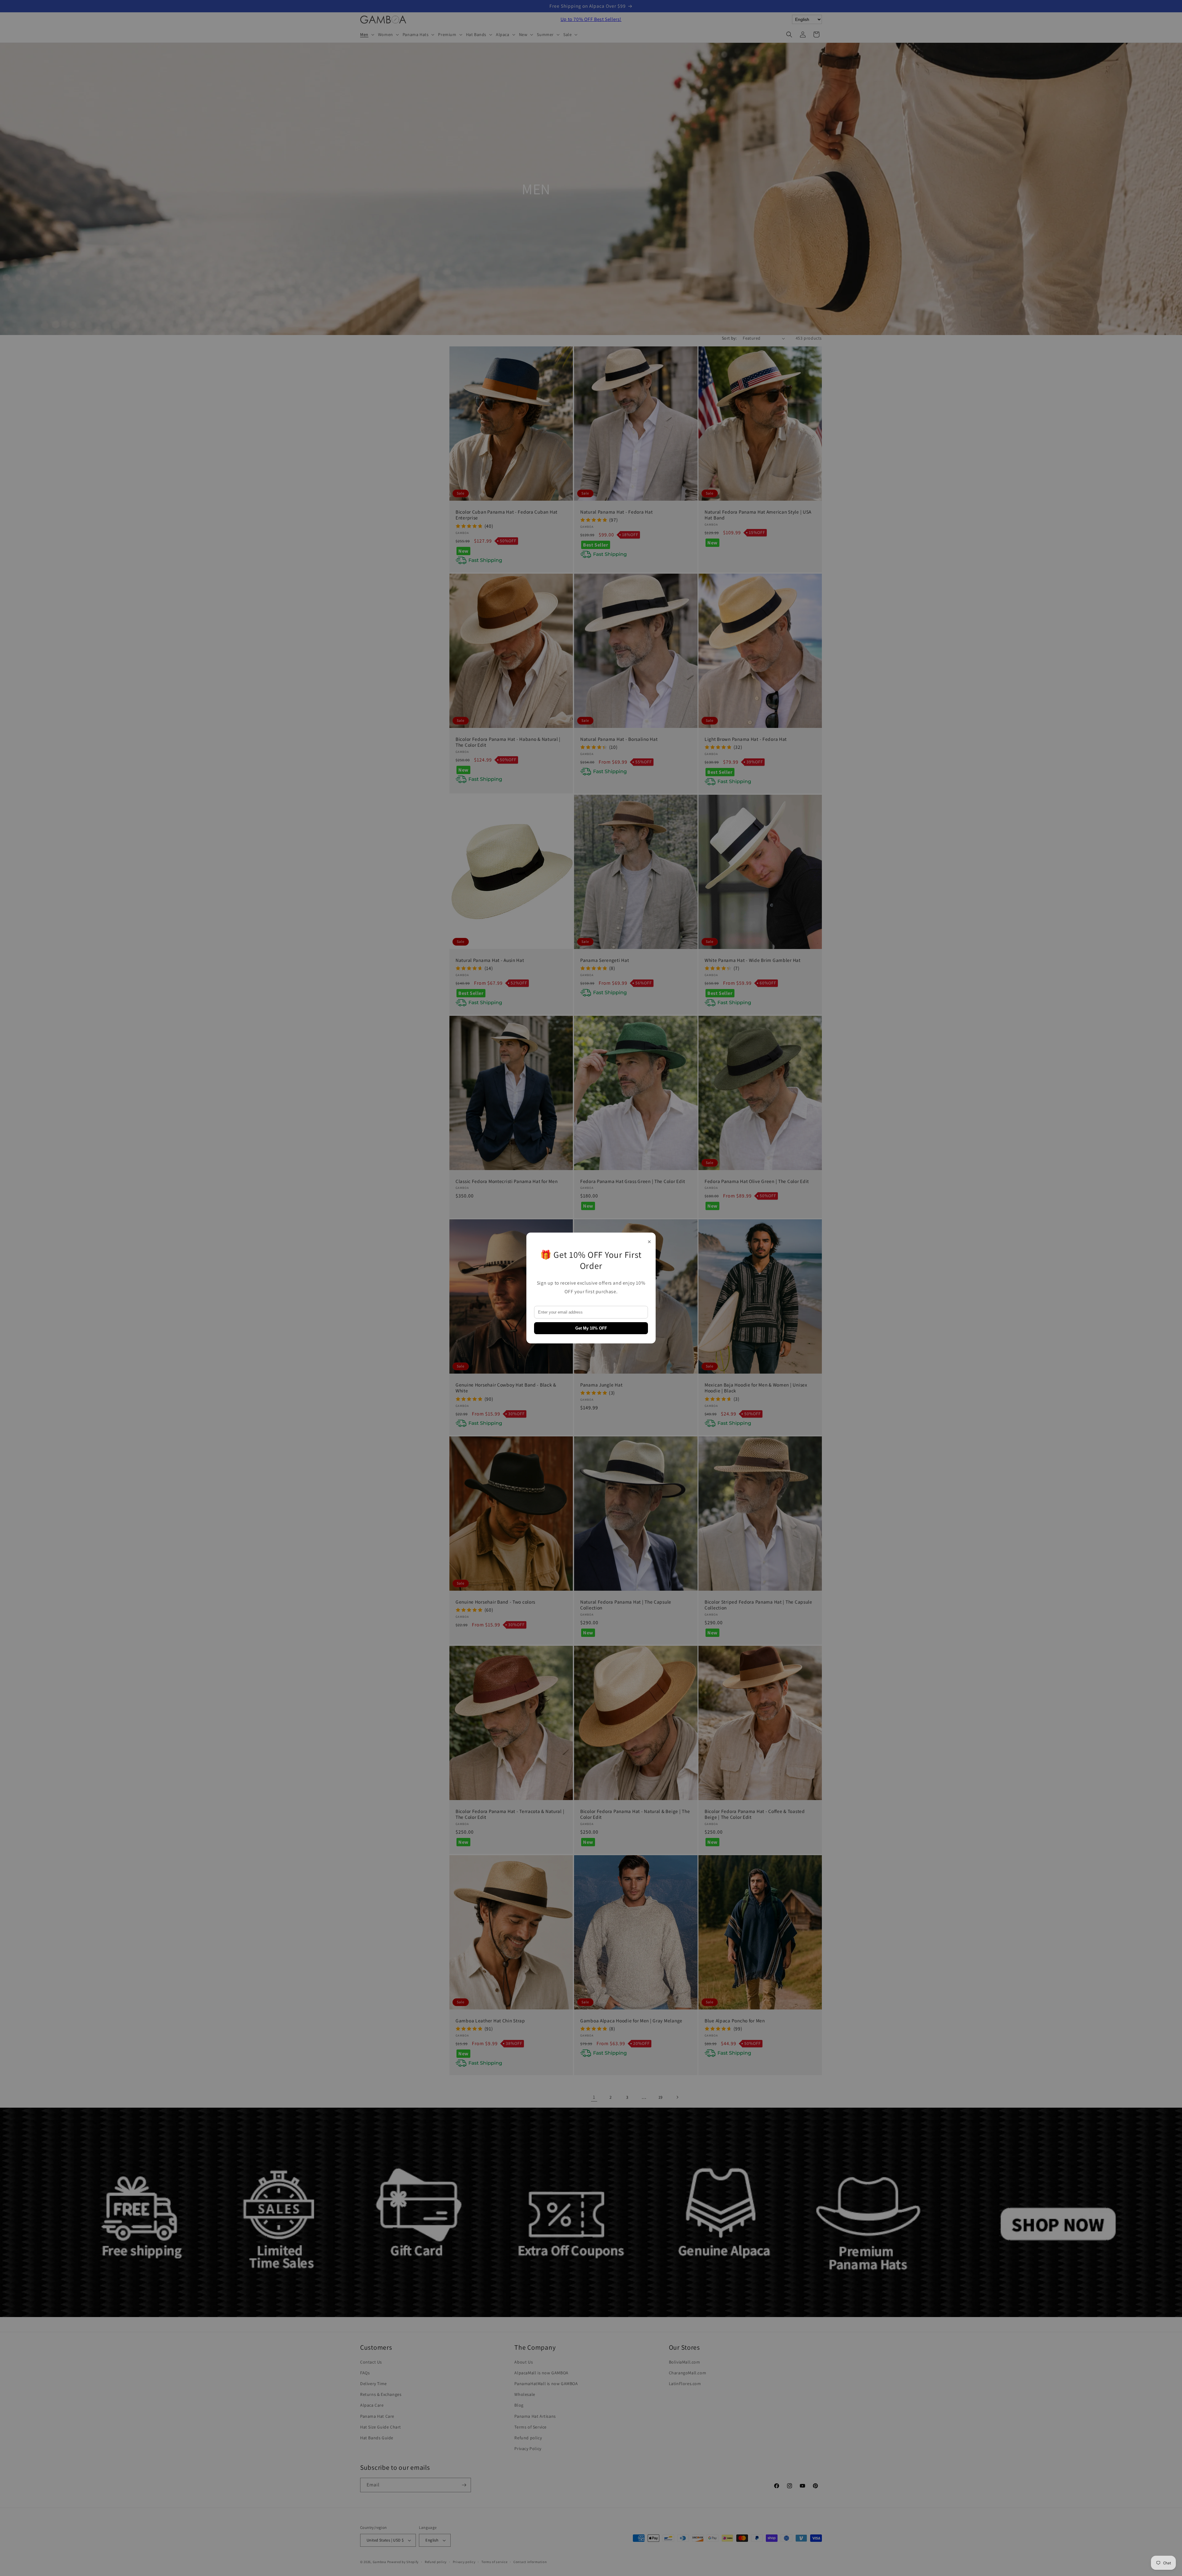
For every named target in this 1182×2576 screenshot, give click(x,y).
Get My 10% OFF (591, 1328)
